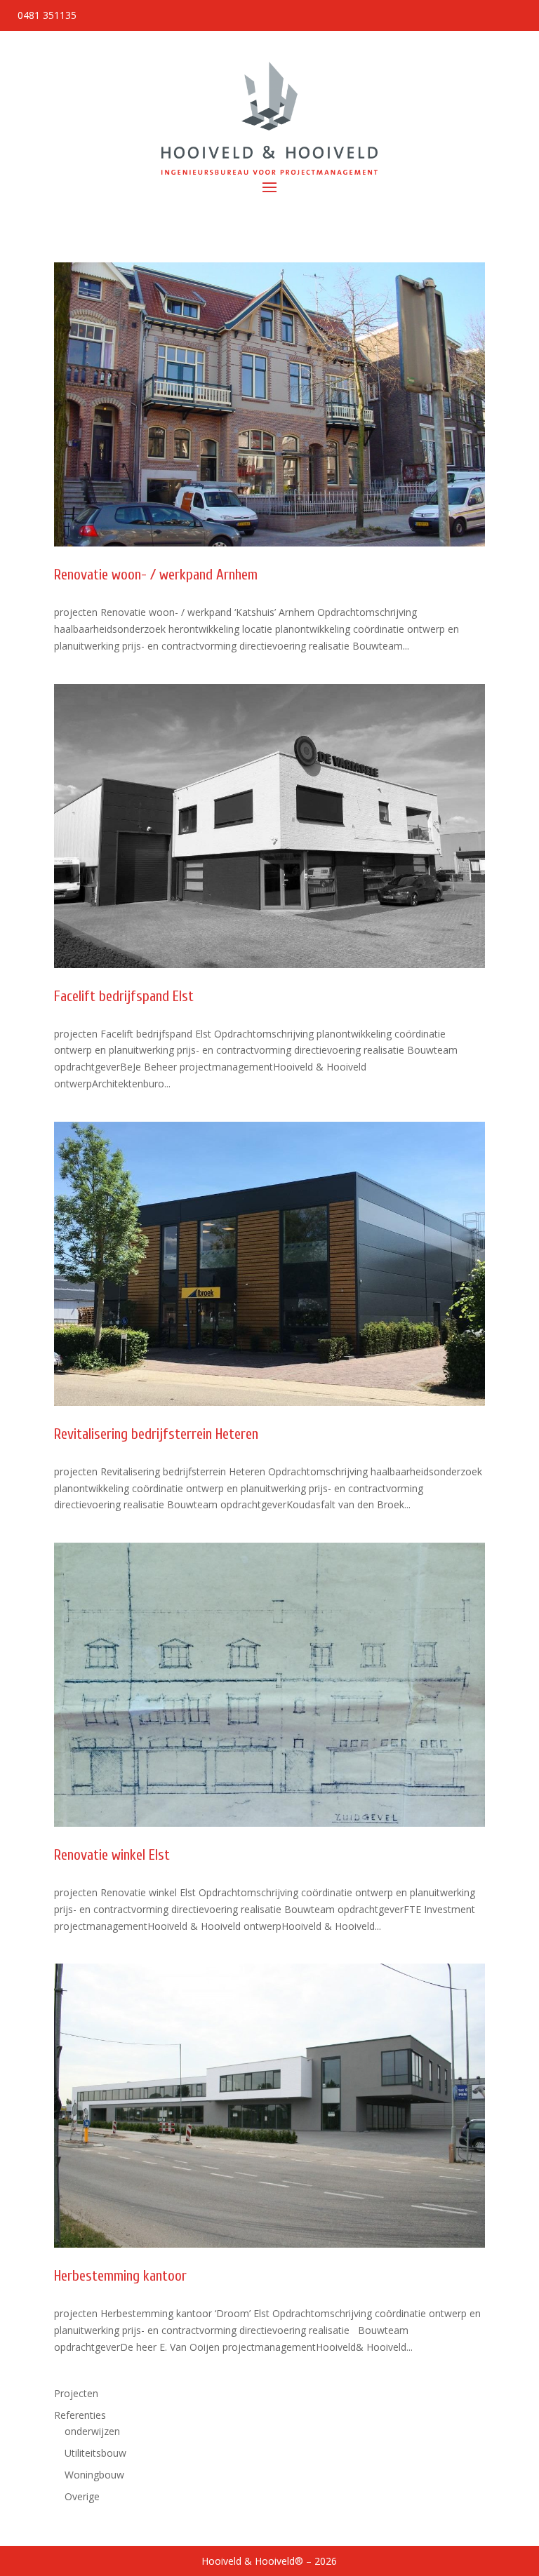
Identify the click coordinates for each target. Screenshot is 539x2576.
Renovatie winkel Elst (112, 1855)
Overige (82, 2496)
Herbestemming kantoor (120, 2276)
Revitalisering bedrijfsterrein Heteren (156, 1434)
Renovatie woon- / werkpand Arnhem (156, 575)
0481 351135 (47, 15)
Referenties (80, 2415)
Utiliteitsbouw (95, 2453)
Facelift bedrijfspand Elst (124, 996)
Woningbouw (94, 2475)
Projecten (76, 2393)
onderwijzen (92, 2431)
